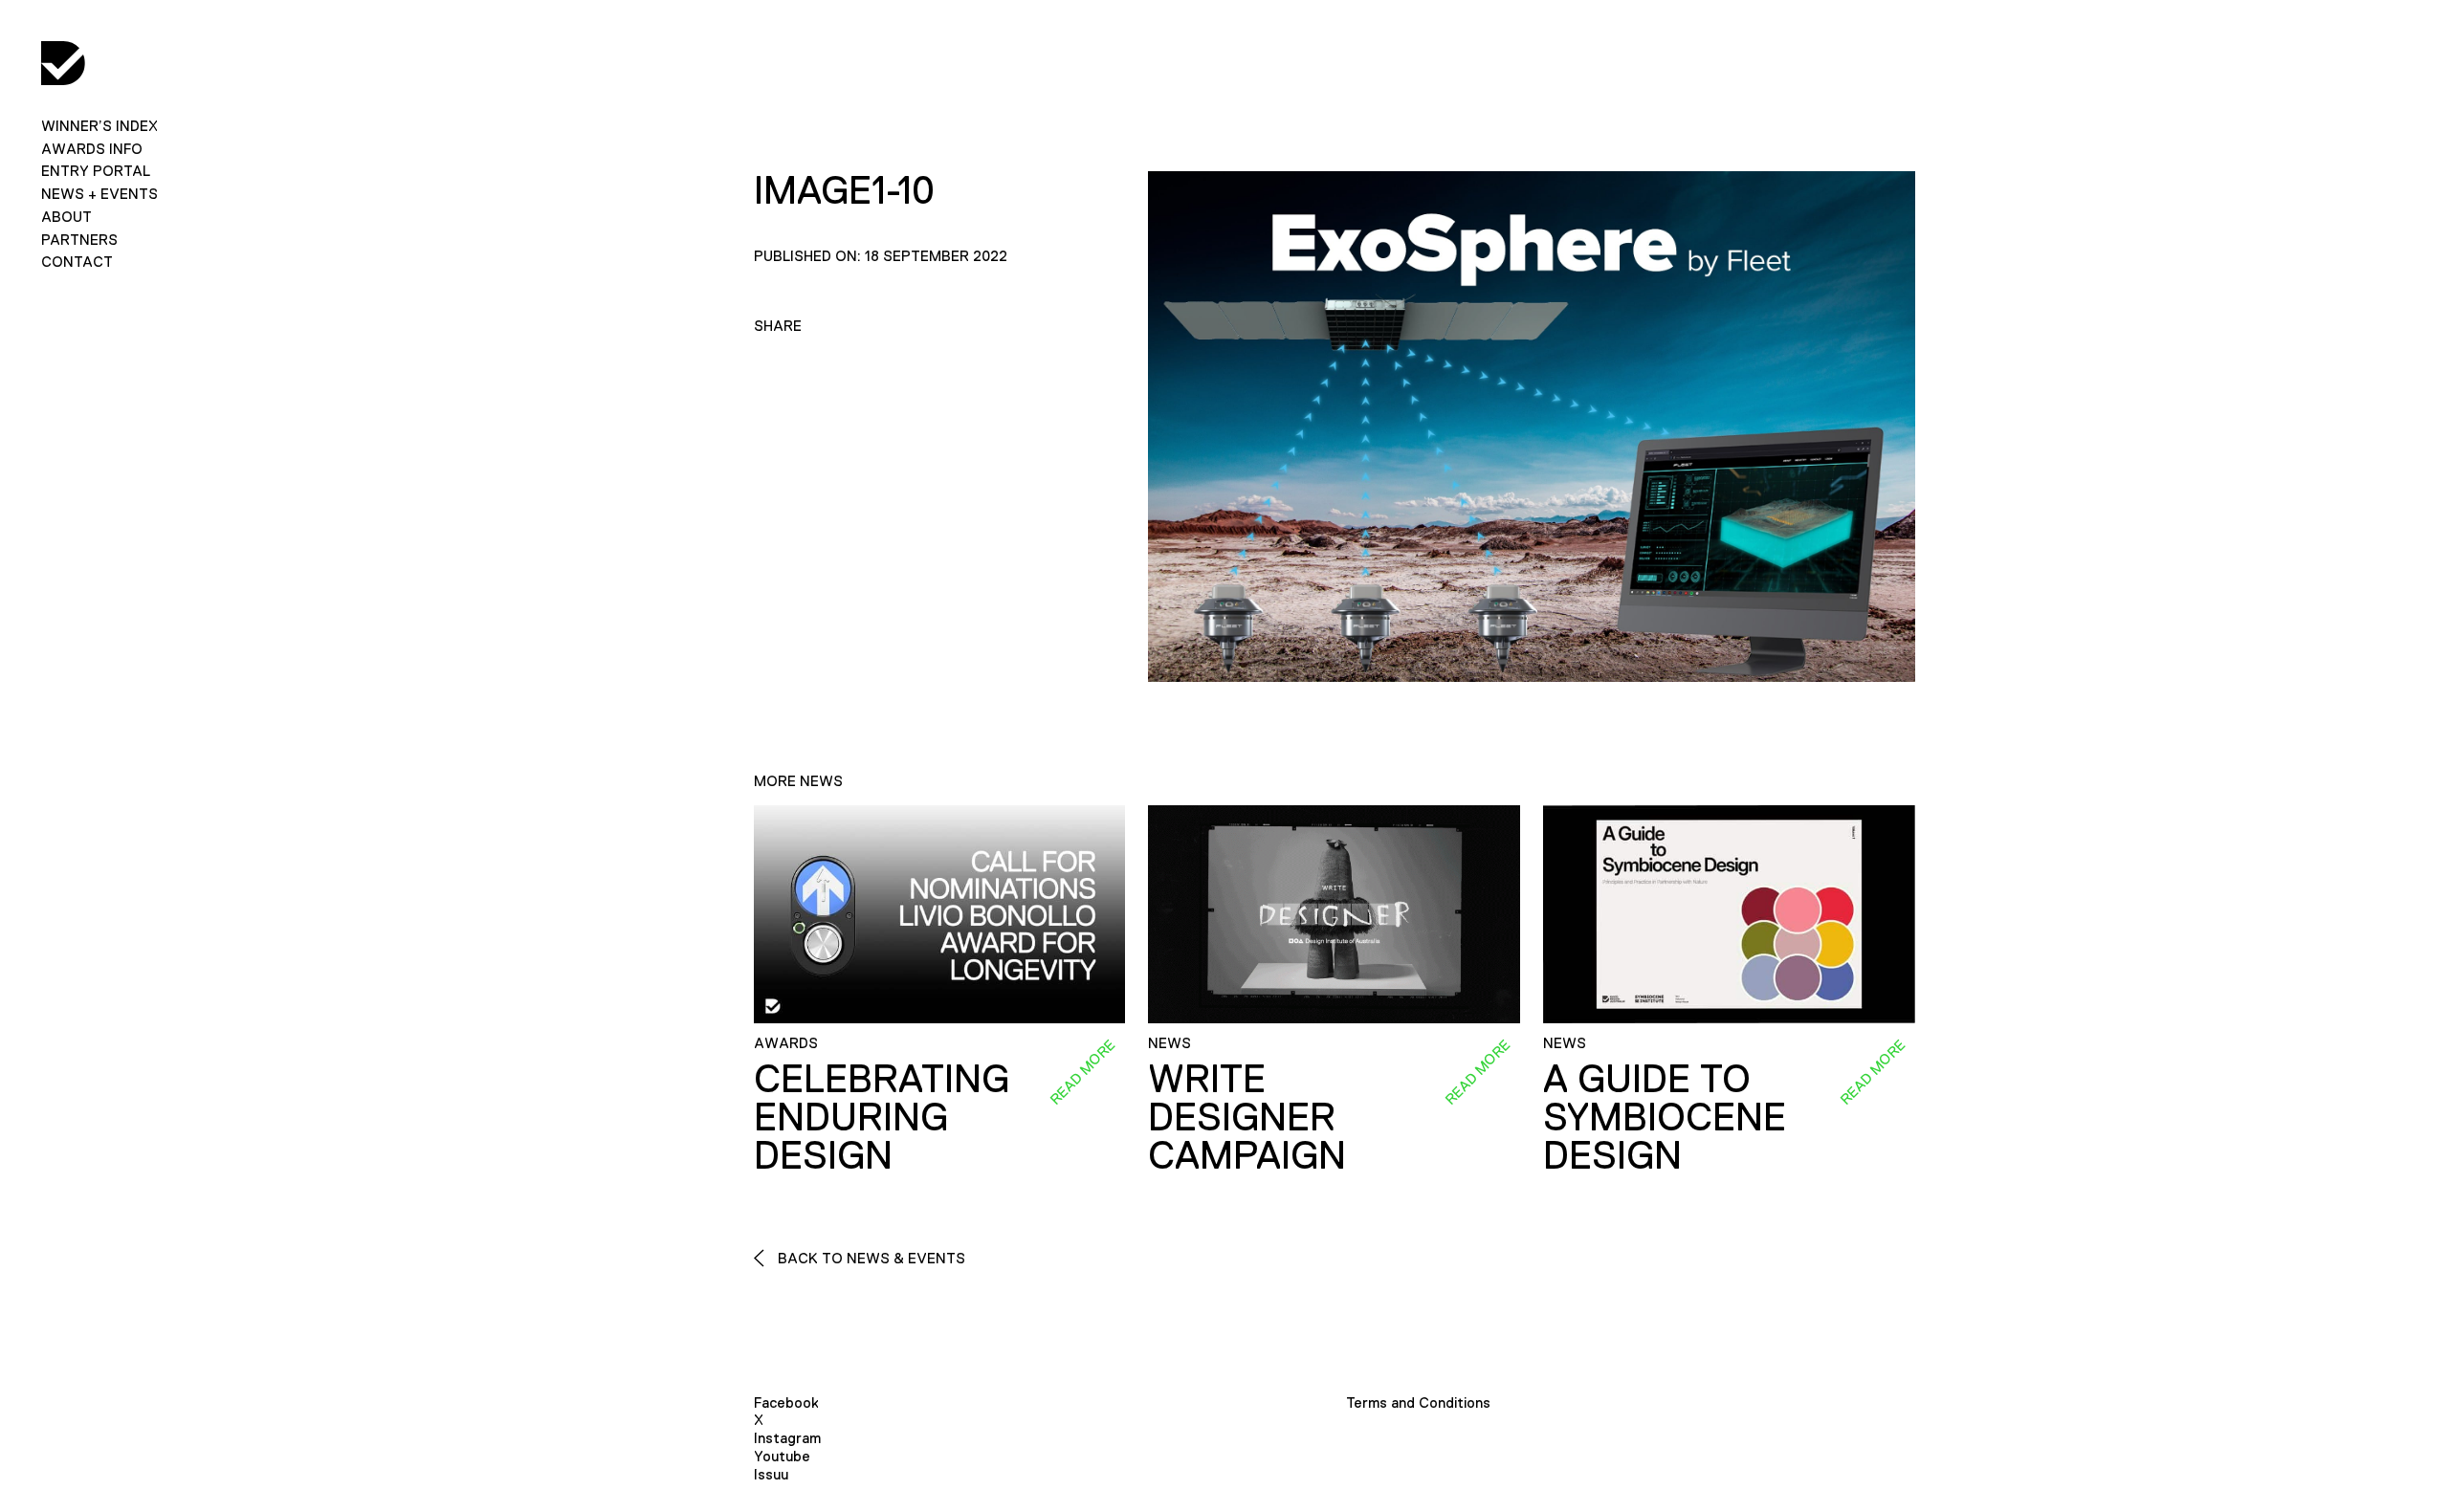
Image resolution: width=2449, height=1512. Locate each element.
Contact (77, 262)
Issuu (771, 1474)
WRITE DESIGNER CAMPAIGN (1247, 1117)
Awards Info (92, 149)
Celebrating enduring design (882, 1117)
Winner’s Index (99, 126)
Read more (1083, 1071)
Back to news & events (870, 1258)
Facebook (786, 1402)
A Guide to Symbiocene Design (1665, 1117)
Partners (79, 240)
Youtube (782, 1456)
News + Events (99, 194)
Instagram (787, 1438)
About (66, 217)
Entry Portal (96, 171)
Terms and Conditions (1418, 1402)
